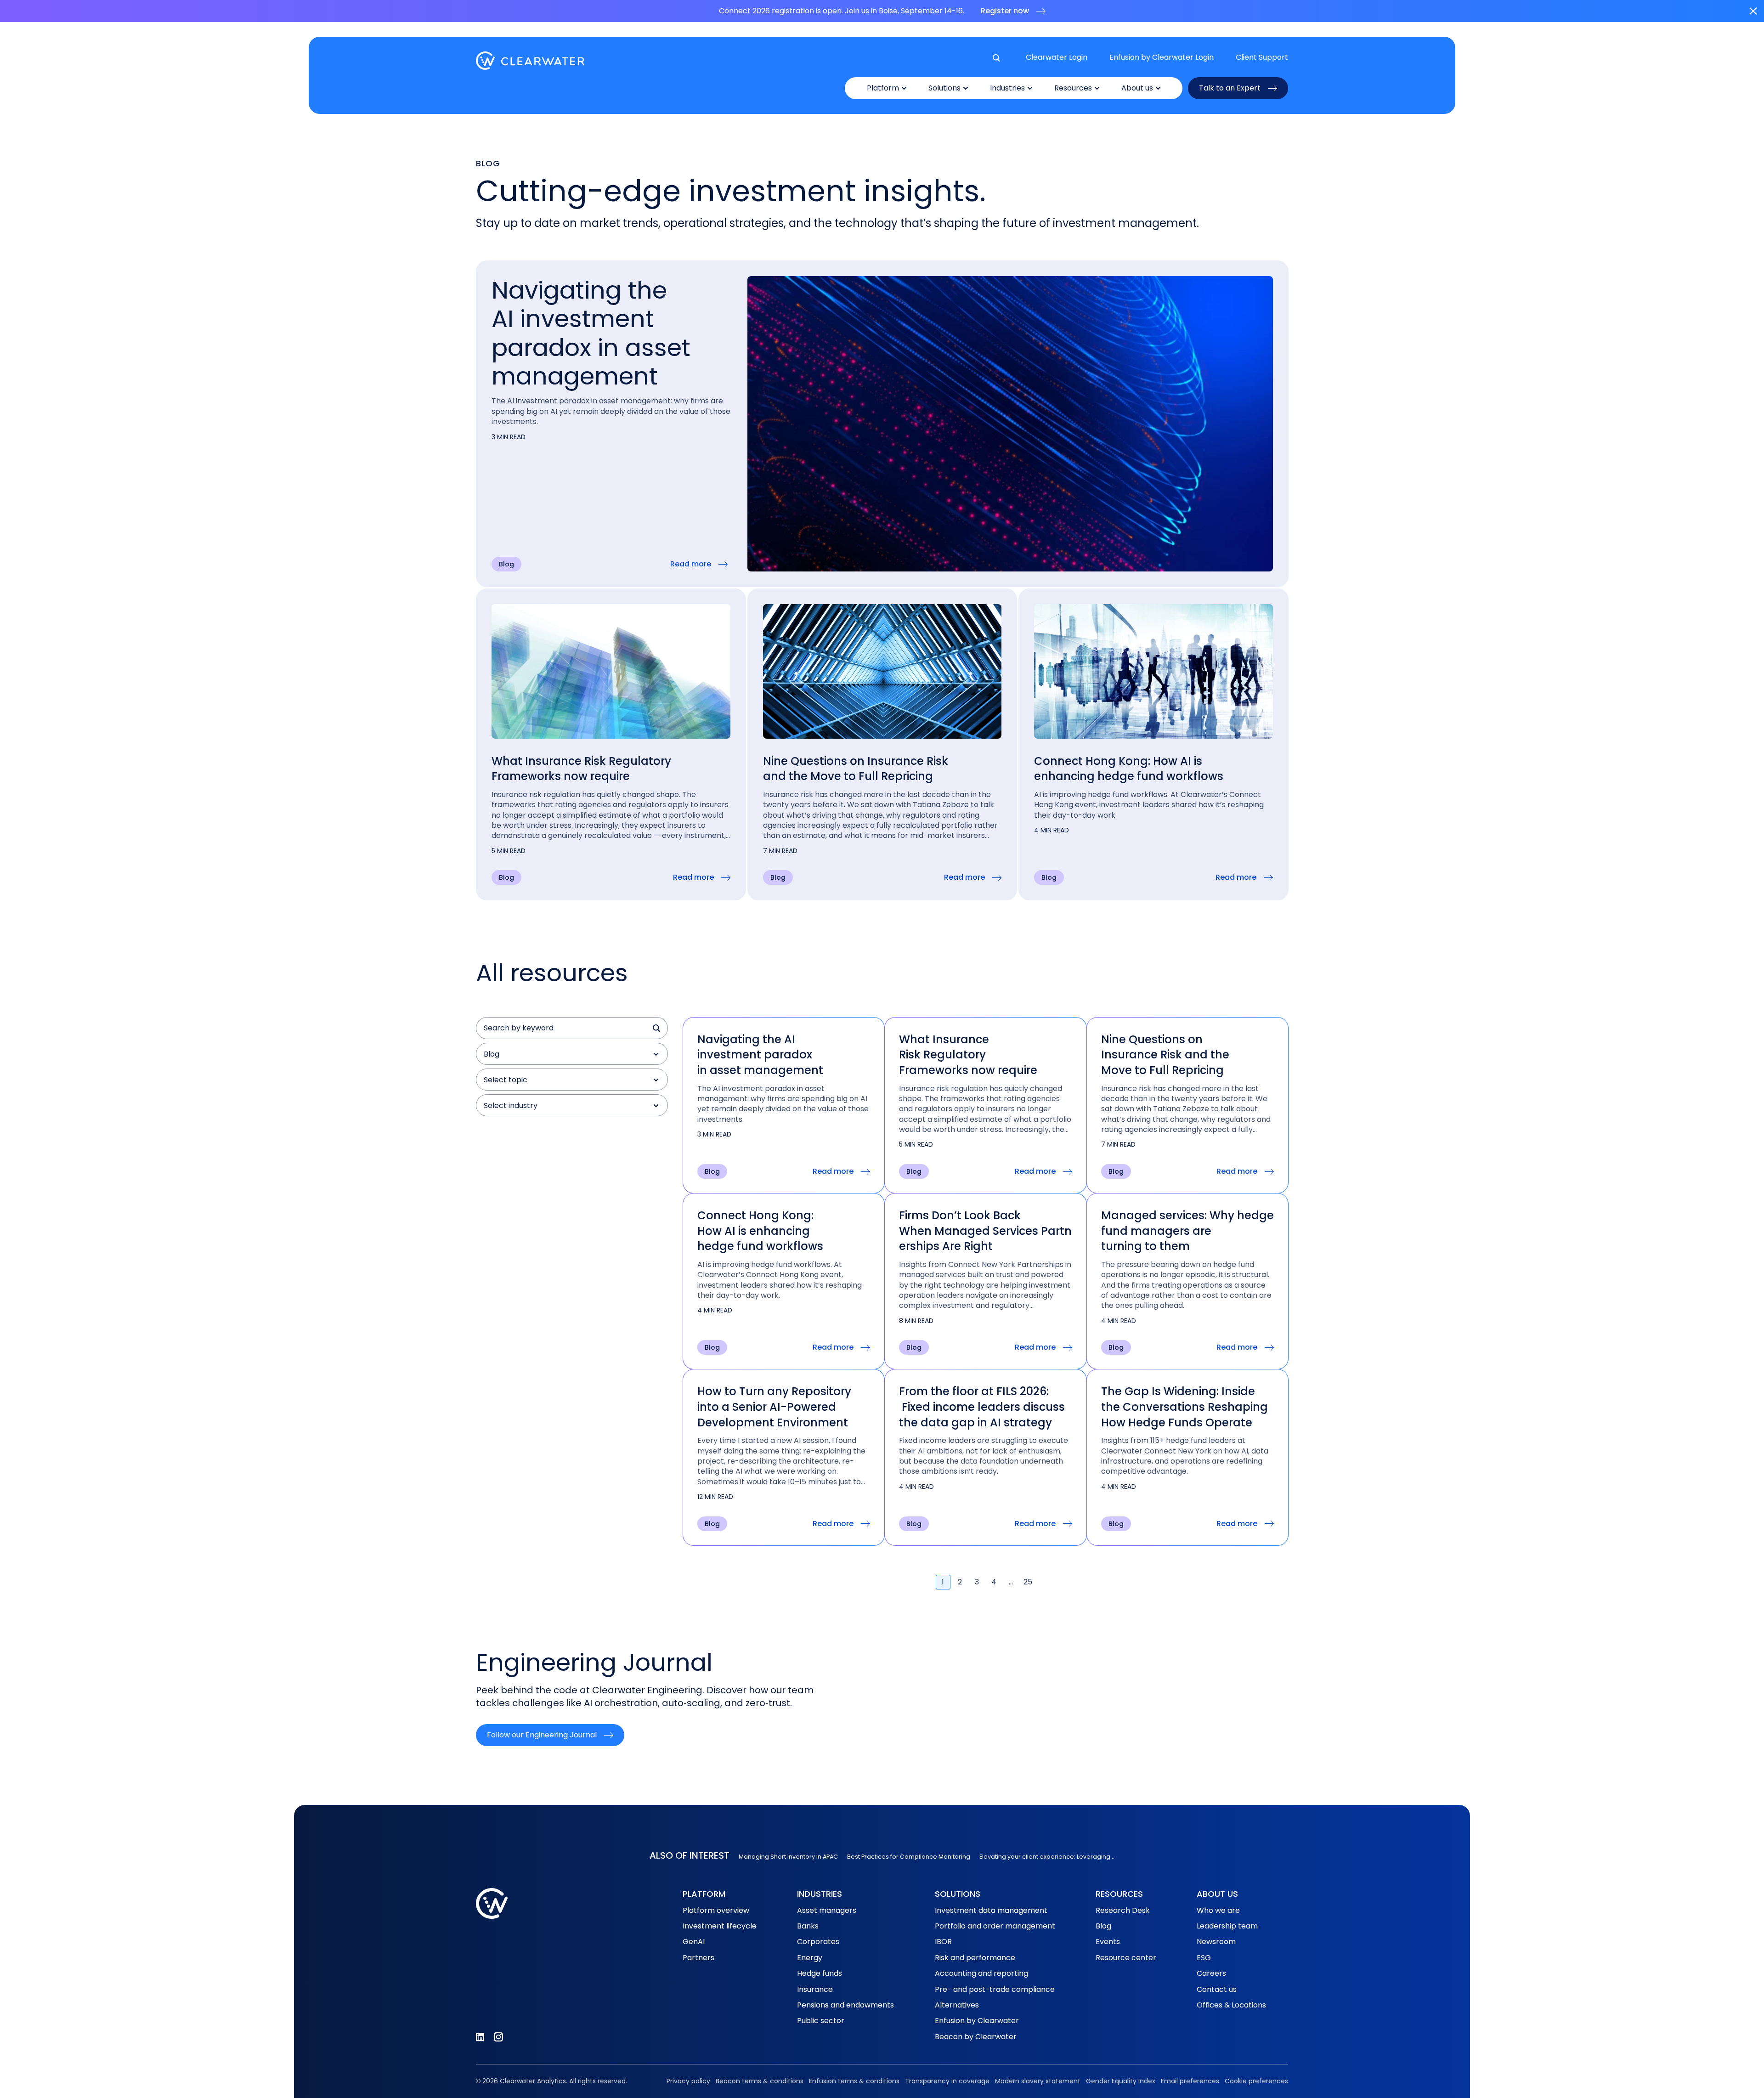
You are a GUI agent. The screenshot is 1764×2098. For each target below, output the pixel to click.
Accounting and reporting (981, 1973)
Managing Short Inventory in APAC (788, 1857)
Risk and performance (975, 1958)
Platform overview (716, 1910)
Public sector (821, 2021)
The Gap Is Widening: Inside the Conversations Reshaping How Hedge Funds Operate (1184, 1407)
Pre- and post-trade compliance (995, 1989)
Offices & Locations (1231, 2005)
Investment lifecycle (720, 1926)
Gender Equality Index (1121, 2081)
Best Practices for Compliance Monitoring (909, 1857)
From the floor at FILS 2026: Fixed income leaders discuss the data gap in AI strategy (982, 1407)
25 (1028, 1582)
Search (657, 1028)
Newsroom (1216, 1942)
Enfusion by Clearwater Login (1162, 57)
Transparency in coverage (947, 2081)
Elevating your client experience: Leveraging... (1047, 1857)
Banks (808, 1926)
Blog (1103, 1926)
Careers (1211, 1973)
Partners (698, 1958)
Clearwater (530, 61)
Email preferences (1190, 2081)
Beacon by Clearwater (976, 2037)
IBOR (943, 1942)
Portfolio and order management (995, 1926)
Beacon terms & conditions (760, 2081)
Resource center (1126, 1958)
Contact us (1217, 1989)
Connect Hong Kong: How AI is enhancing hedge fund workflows (1130, 769)
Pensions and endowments (845, 2005)
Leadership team (1227, 1926)
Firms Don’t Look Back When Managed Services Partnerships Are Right (985, 1231)
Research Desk (1123, 1910)
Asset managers (827, 1910)
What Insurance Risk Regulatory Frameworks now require (581, 769)
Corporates (818, 1942)
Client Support (1262, 57)
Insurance (815, 1989)
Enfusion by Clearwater (977, 2021)
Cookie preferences (1256, 2081)
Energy (810, 1958)
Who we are (1218, 1910)
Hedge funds (820, 1973)
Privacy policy (688, 2081)
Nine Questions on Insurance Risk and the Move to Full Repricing (856, 769)
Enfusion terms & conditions (854, 2081)
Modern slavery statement (1038, 2081)
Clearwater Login (1057, 57)
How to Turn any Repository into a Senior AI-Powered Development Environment (774, 1407)
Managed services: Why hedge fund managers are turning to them (1187, 1231)
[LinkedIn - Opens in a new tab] (480, 2037)
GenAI (694, 1942)
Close (1753, 11)
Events (1108, 1942)
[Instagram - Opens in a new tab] (498, 2037)
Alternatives (957, 2005)
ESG (1204, 1958)
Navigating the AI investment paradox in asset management (591, 333)
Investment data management (991, 1910)
